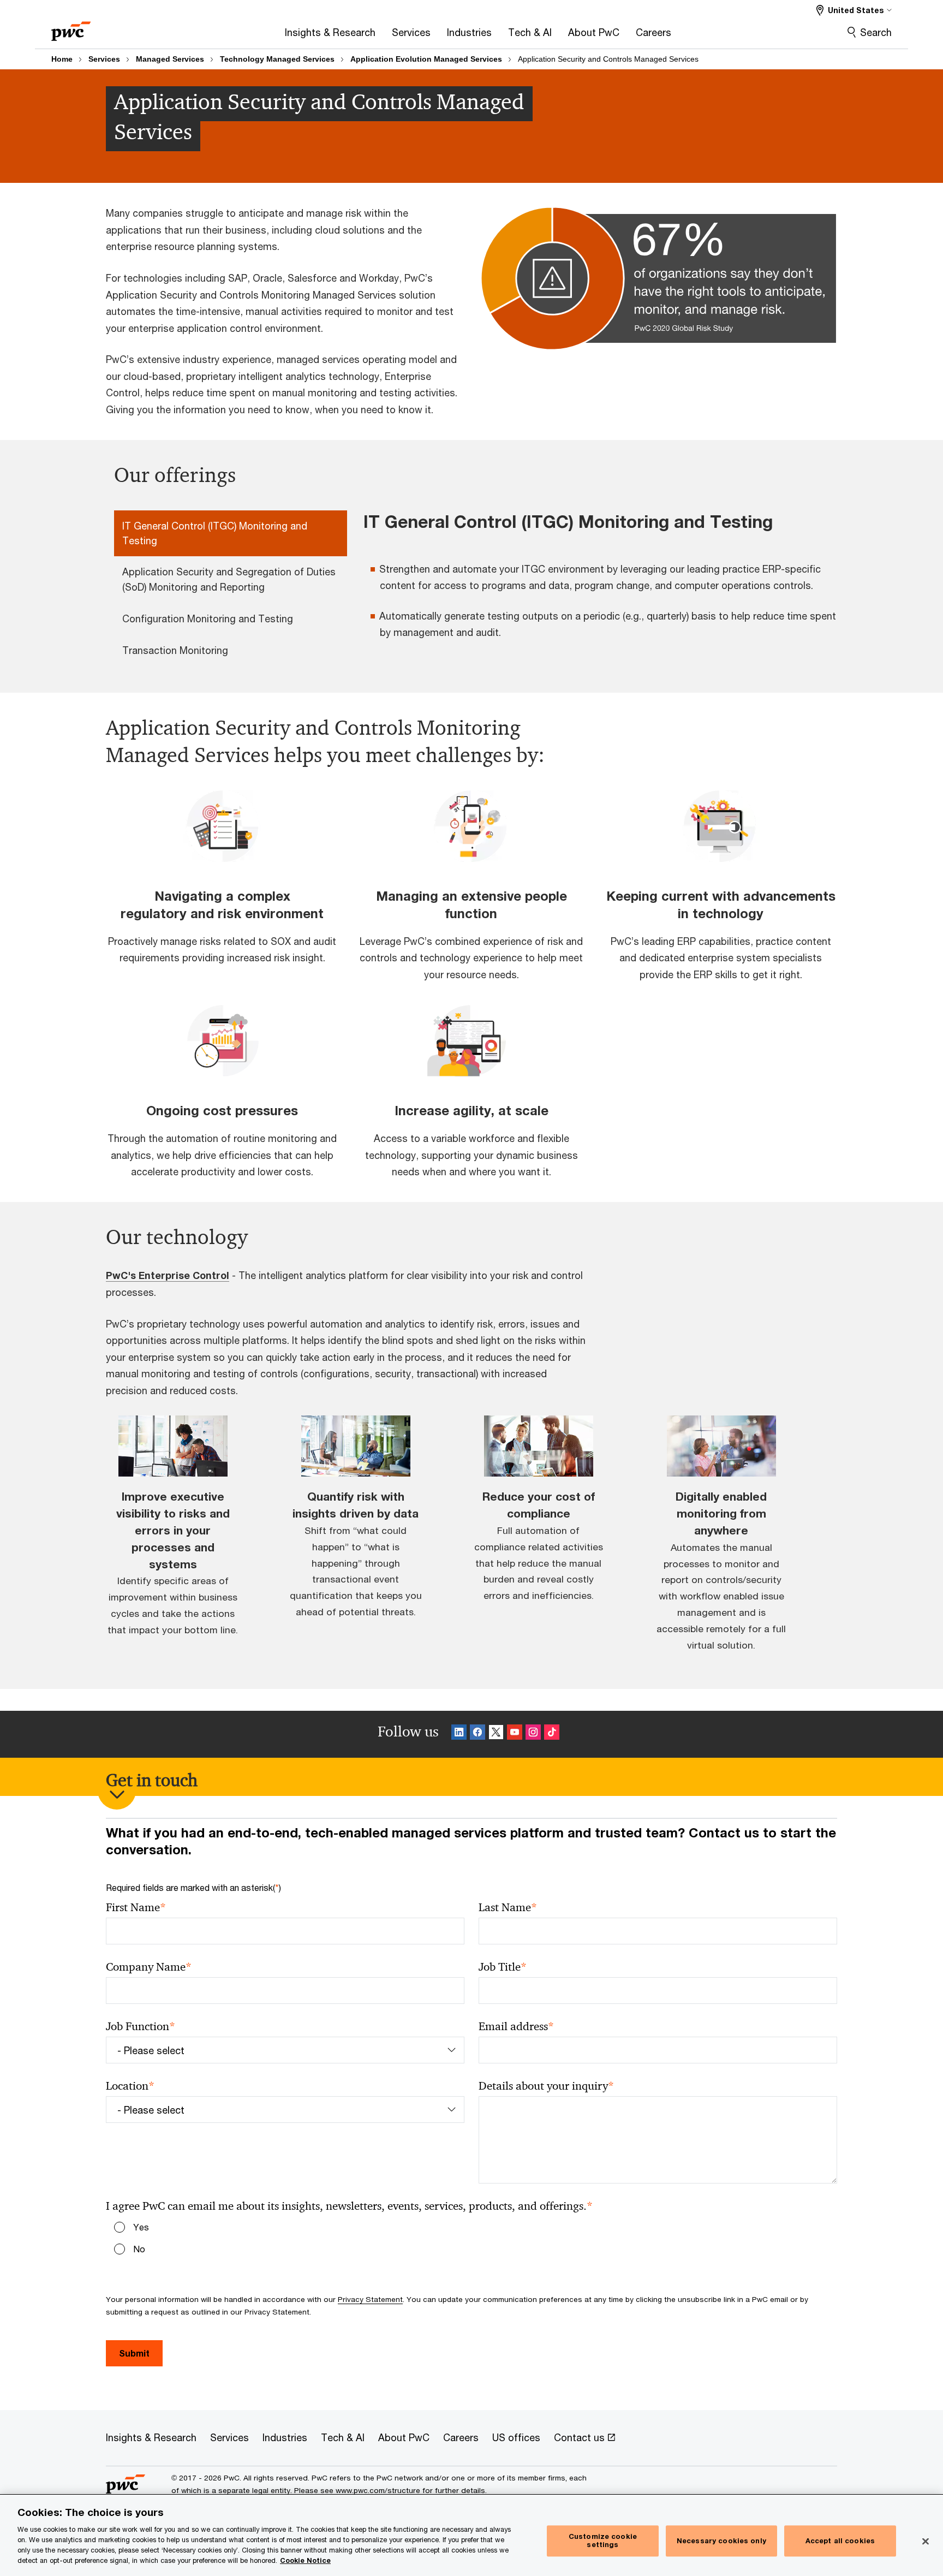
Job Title (503, 1967)
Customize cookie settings (603, 2541)
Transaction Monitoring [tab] (175, 650)
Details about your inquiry (546, 2086)
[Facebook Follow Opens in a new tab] (478, 1734)
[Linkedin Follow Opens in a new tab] (459, 1734)
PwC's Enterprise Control (168, 1275)
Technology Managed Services (277, 59)
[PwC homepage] (71, 28)
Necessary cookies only (721, 2541)
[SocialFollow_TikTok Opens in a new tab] (552, 1734)
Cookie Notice (305, 2560)
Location (130, 2086)
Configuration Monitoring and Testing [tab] (208, 618)
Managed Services (170, 59)
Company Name (149, 1967)
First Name (136, 1908)
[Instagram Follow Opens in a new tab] (533, 1734)
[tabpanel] (604, 582)
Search (876, 32)
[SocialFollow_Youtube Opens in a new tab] (515, 1734)
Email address (516, 2027)
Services (104, 59)
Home (62, 59)
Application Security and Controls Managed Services (608, 59)
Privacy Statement (370, 2299)
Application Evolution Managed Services (426, 59)
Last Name (508, 1908)
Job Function (141, 2027)
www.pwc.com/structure (378, 2490)
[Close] (926, 2541)
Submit (134, 2353)
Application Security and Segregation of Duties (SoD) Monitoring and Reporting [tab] (229, 579)
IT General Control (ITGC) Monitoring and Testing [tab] (215, 533)
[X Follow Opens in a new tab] (496, 1734)
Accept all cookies (840, 2541)
